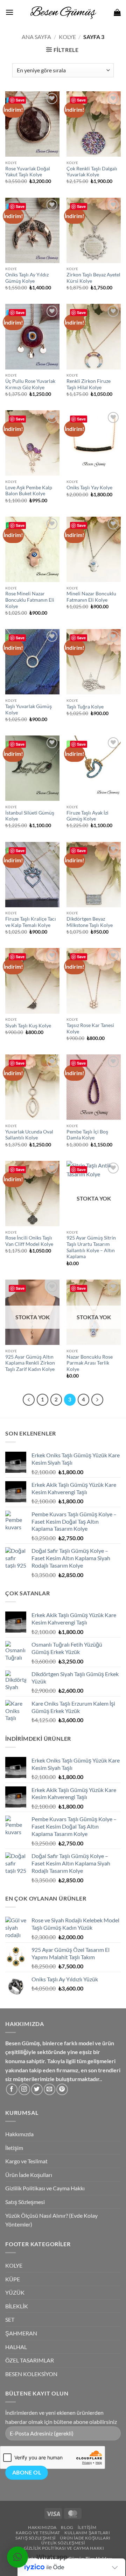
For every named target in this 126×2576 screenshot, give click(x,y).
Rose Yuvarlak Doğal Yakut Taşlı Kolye (28, 172)
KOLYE (67, 37)
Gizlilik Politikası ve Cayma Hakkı (45, 2188)
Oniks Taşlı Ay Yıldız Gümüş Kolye (27, 278)
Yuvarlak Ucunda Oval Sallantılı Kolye (29, 1135)
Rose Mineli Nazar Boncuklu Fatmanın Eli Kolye (30, 600)
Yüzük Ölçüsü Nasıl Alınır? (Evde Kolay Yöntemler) (51, 2220)
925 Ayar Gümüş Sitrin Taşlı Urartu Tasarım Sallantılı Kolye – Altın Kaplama (91, 1247)
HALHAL (16, 2347)
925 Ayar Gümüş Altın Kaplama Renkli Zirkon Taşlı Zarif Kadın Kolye (30, 1363)
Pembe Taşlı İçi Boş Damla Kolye (87, 1135)
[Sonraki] (97, 1400)
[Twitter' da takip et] (37, 2089)
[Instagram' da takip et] (24, 2089)
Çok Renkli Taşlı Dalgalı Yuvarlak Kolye (92, 172)
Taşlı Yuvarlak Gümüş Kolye (29, 710)
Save (20, 100)
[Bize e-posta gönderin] (50, 2089)
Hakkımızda (19, 2134)
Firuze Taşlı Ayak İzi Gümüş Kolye (87, 816)
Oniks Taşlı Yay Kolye (89, 488)
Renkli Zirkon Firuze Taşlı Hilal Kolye (89, 384)
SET (10, 2319)
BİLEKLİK (17, 2306)
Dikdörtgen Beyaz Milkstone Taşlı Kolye (90, 922)
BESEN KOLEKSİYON (31, 2374)
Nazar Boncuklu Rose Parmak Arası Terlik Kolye (90, 1363)
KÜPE (13, 2279)
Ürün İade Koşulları (29, 2175)
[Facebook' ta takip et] (12, 2089)
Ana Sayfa (36, 37)
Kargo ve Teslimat (26, 2161)
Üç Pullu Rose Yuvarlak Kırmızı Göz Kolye (30, 384)
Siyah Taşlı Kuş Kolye (28, 1026)
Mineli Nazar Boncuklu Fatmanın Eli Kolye (91, 597)
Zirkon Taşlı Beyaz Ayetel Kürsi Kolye (93, 278)
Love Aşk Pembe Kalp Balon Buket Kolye (29, 491)
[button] (9, 12)
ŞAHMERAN (21, 2333)
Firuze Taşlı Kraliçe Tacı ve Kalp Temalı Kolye (31, 922)
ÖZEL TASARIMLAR (30, 2360)
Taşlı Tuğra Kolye (85, 707)
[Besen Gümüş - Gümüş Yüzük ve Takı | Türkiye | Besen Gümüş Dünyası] (63, 12)
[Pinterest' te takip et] (62, 2089)
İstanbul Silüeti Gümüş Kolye (30, 816)
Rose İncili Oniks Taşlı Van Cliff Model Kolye (29, 1241)
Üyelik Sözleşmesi (63, 2543)
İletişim (14, 2148)
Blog (67, 2527)
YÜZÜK (15, 2292)
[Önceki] (29, 1400)
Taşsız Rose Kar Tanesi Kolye (90, 1028)
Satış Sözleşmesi (25, 2202)
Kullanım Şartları (87, 2533)
